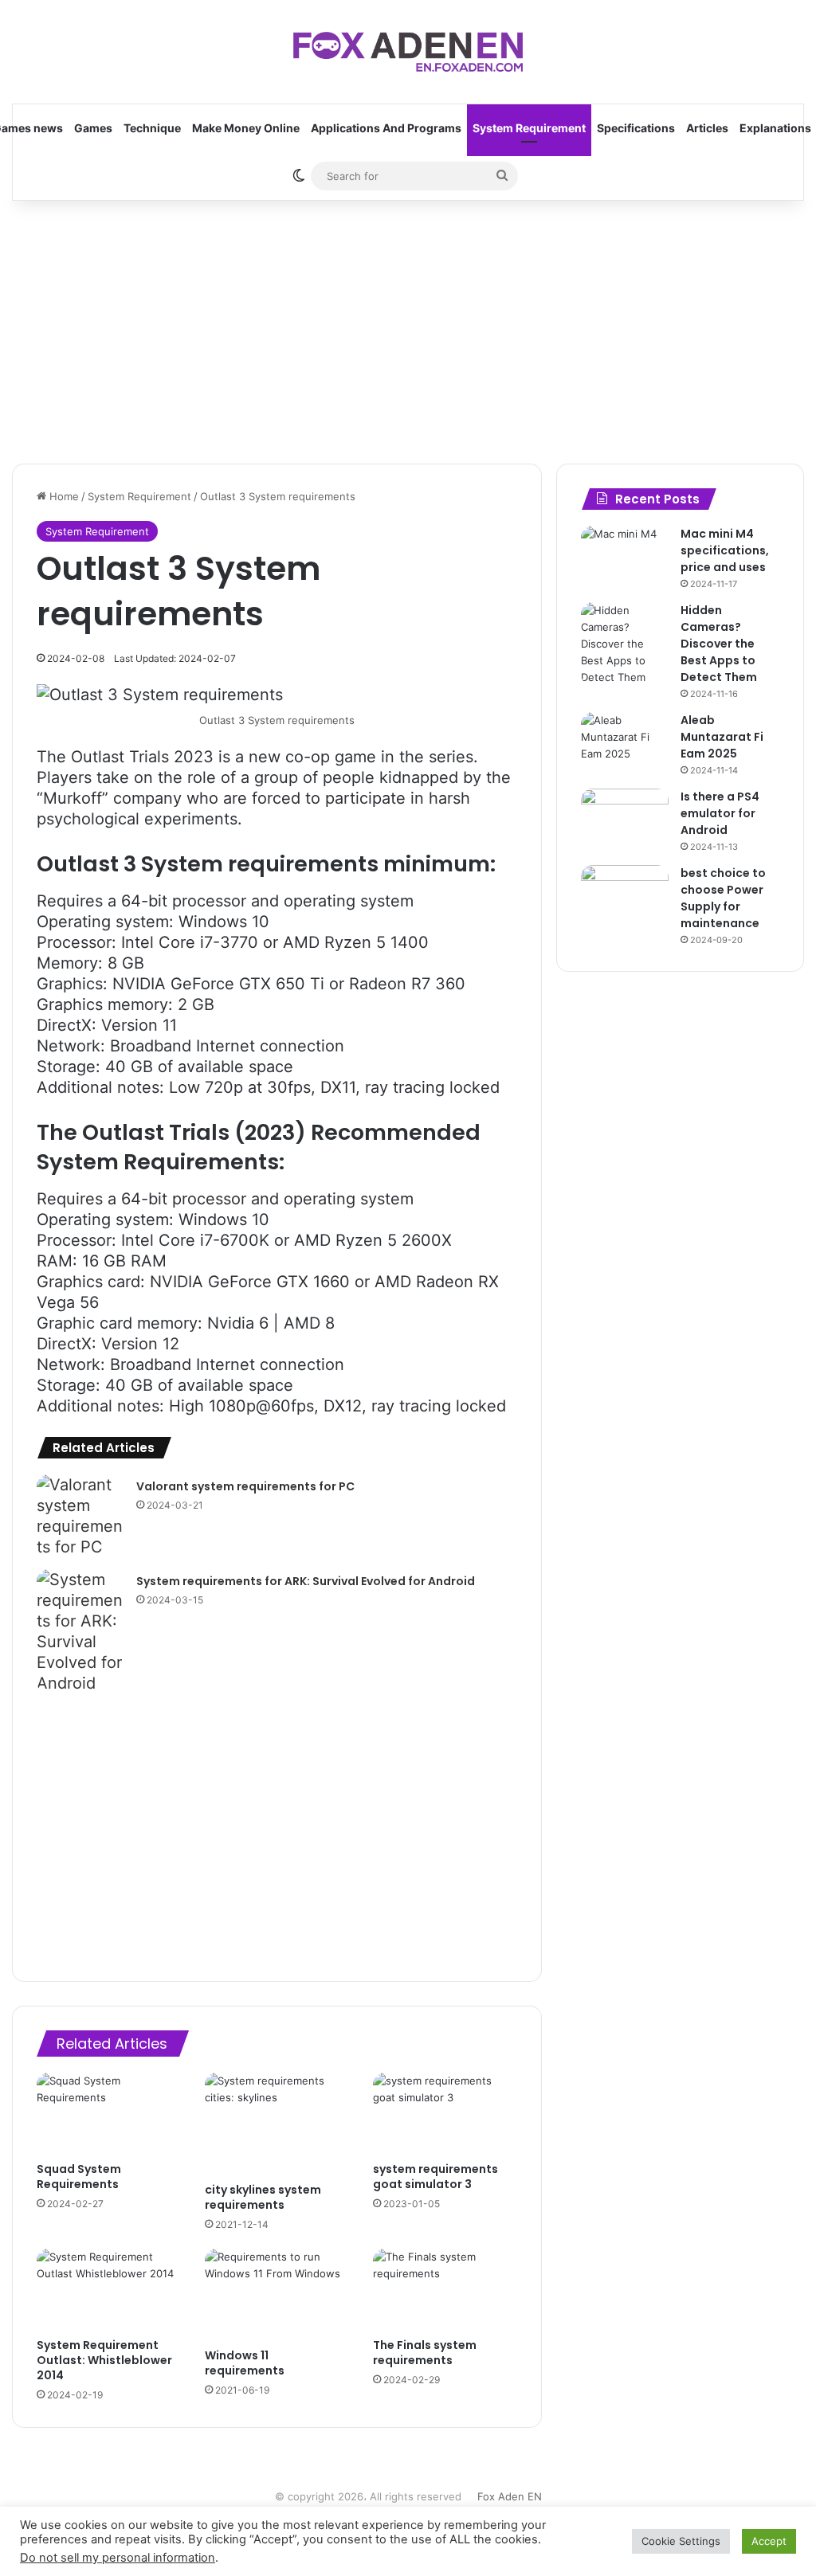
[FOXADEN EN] (408, 52)
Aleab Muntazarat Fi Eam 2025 (722, 737)
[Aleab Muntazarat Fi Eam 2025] (625, 742)
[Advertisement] (408, 328)
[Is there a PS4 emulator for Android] (625, 818)
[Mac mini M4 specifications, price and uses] (625, 556)
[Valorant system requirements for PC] (80, 1516)
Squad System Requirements (79, 2177)
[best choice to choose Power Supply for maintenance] (625, 895)
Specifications (636, 128)
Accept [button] (769, 2541)
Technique (152, 128)
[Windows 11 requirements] (277, 2294)
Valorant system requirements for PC (245, 1486)
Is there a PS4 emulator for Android (720, 813)
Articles (707, 128)
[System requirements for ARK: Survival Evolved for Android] (80, 1631)
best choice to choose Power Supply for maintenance (723, 898)
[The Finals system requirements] (445, 2289)
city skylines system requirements (263, 2197)
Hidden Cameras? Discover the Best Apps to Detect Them (719, 644)
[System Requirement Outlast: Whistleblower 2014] (109, 2289)
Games (93, 128)
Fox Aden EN (510, 2496)
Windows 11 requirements (245, 2363)
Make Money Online (246, 128)
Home (63, 496)
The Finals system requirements (425, 2353)
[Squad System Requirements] (109, 2113)
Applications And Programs (386, 128)
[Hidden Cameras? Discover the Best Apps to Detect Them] (625, 644)
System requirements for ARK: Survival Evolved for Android (306, 1581)
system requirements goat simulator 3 (435, 2177)
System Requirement (529, 128)
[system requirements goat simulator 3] (445, 2113)
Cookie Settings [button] (681, 2541)
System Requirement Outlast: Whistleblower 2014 (104, 2360)
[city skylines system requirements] (277, 2124)
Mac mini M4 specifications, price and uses (725, 550)
